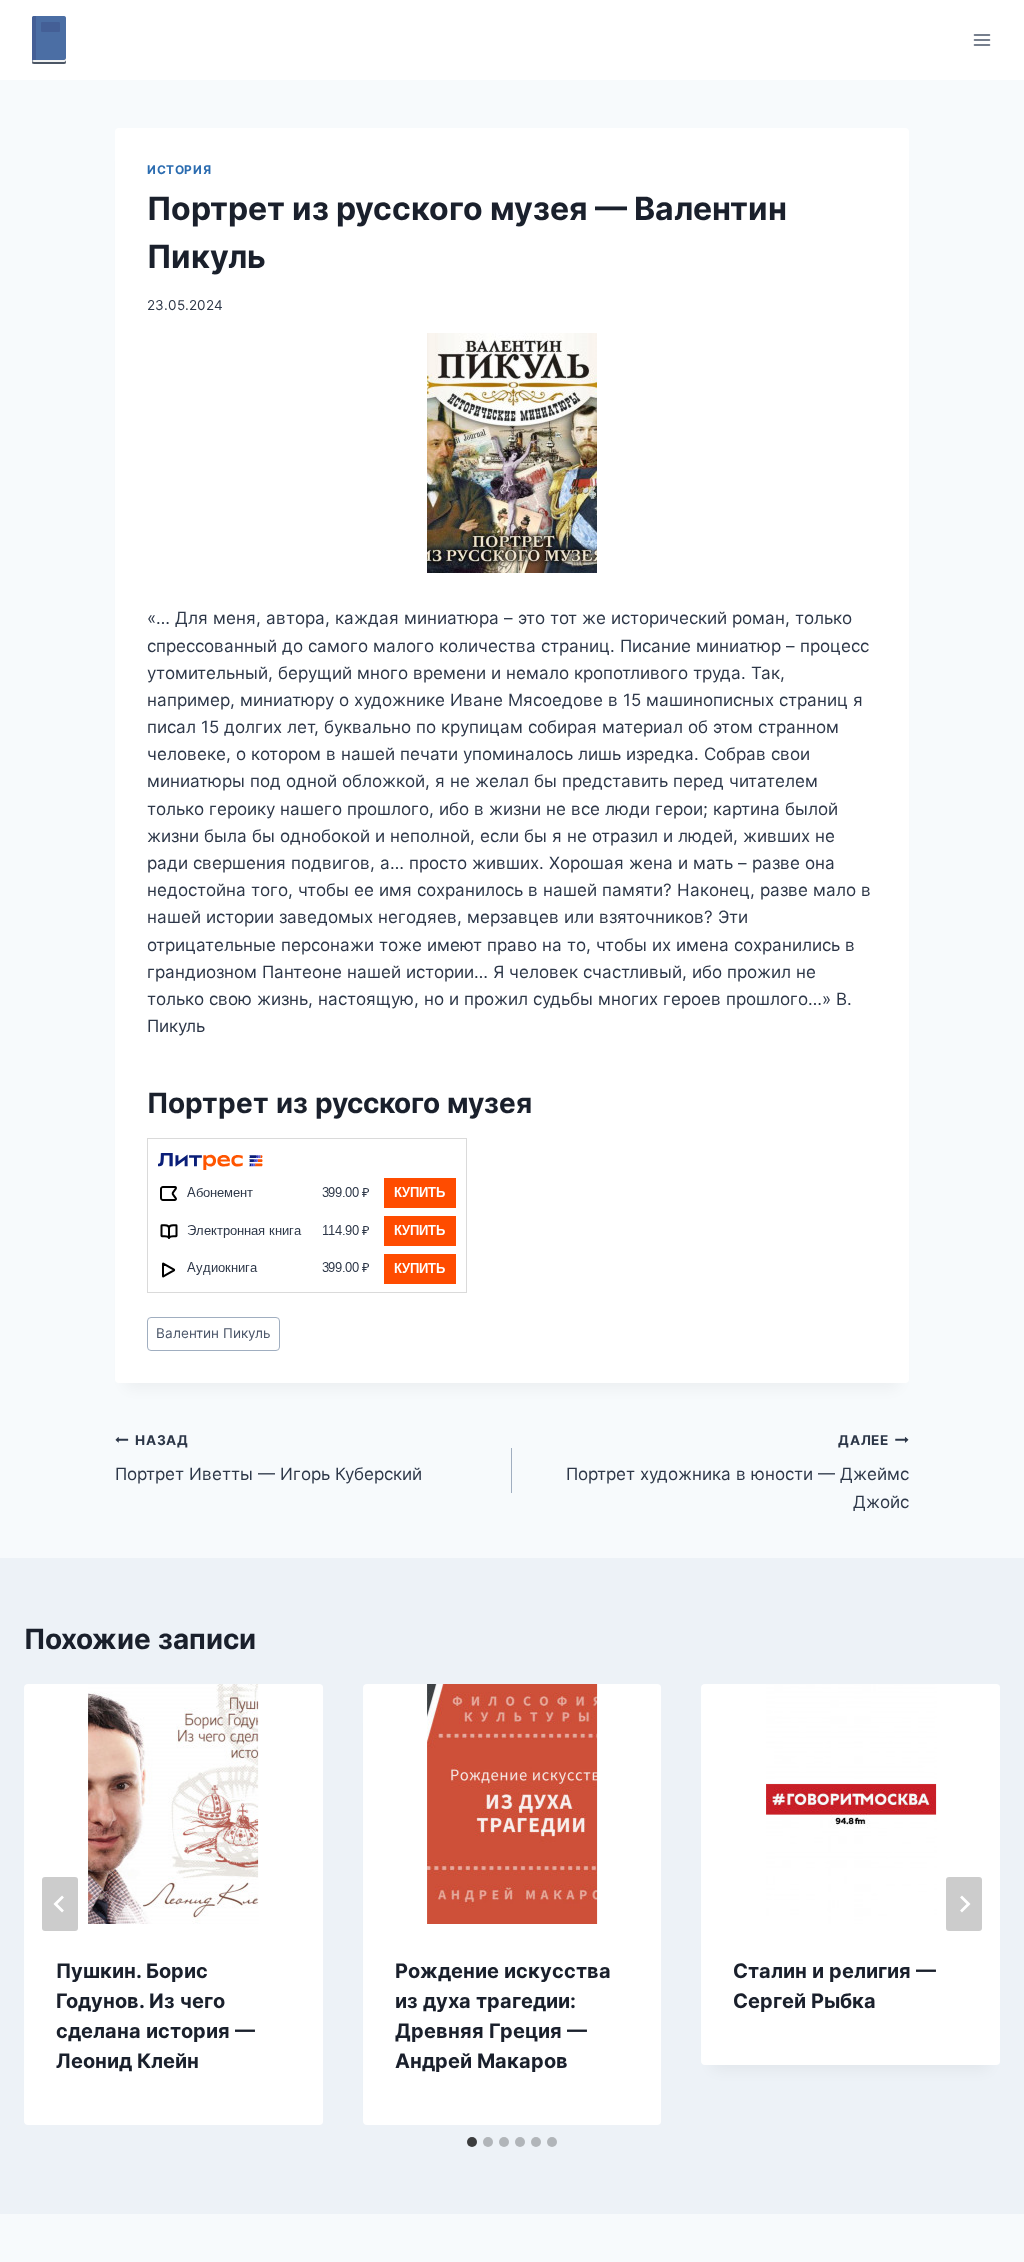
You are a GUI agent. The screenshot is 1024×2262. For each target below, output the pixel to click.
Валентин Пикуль (213, 1333)
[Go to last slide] (60, 1904)
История (179, 169)
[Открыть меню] (981, 39)
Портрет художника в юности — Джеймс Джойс (737, 1472)
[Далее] (964, 1904)
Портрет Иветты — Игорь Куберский (268, 1458)
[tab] (472, 2142)
